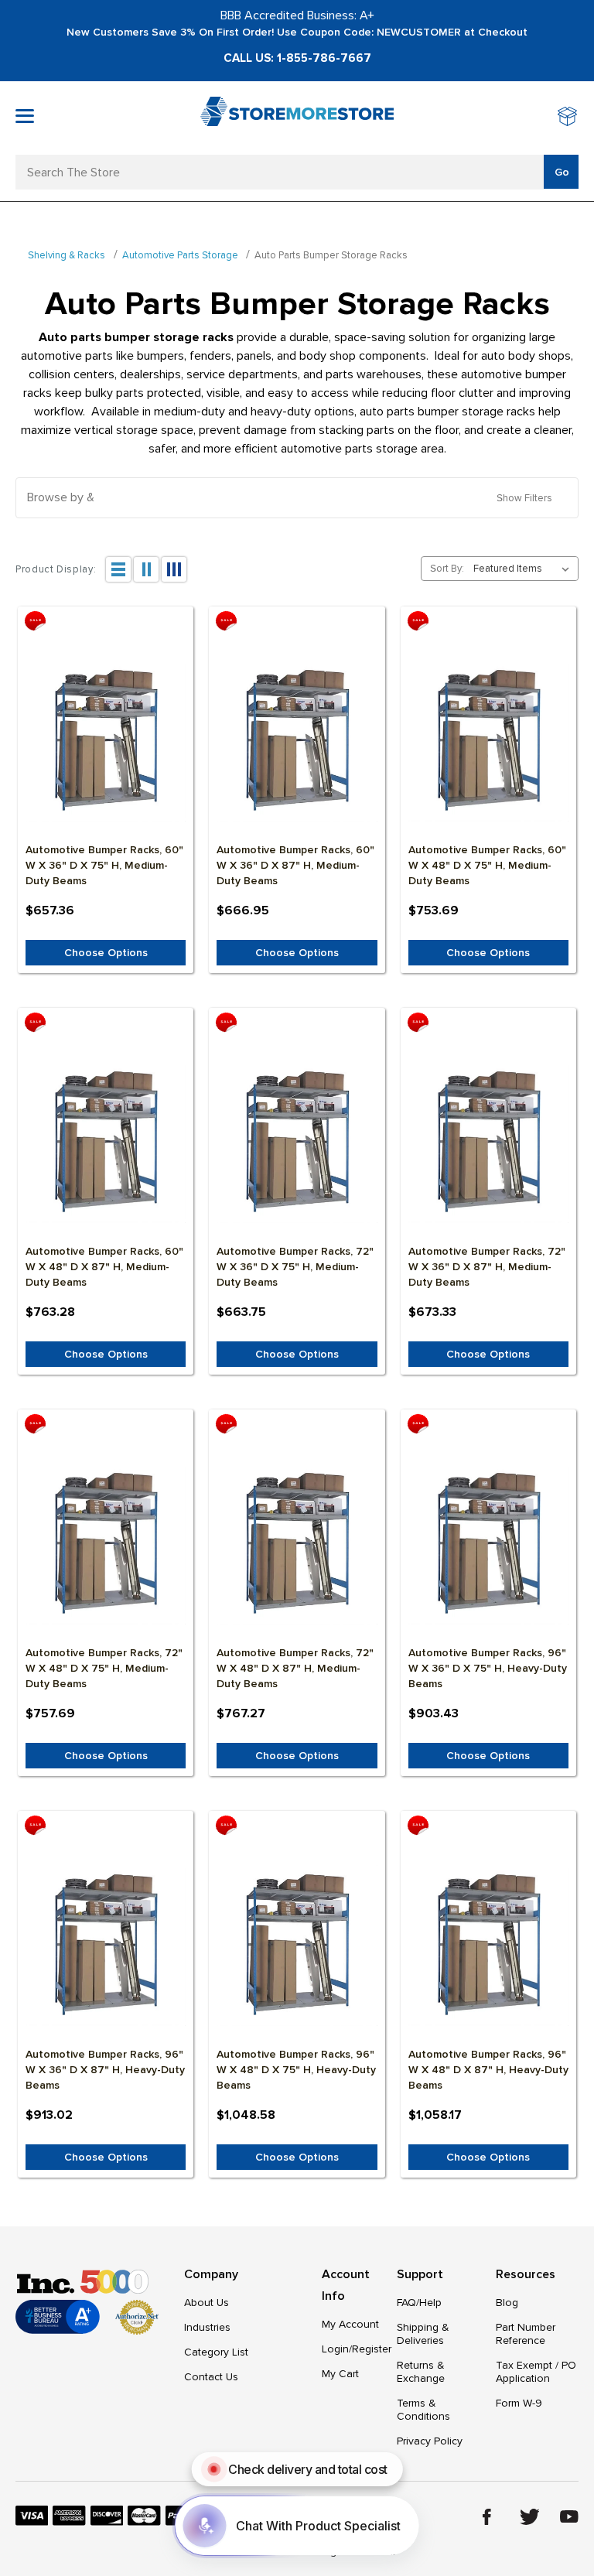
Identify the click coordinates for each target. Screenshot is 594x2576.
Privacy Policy (430, 2441)
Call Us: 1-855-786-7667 (297, 58)
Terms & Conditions (423, 2410)
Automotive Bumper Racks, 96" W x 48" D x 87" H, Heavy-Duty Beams (488, 2070)
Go (562, 172)
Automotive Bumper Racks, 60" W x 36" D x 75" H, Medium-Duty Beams (104, 865)
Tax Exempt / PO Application (536, 2372)
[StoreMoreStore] (297, 118)
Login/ (337, 2349)
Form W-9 (519, 2403)
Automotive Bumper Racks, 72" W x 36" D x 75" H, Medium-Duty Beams (295, 1267)
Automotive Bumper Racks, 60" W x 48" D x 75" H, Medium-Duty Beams (487, 865)
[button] (297, 498)
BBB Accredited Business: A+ (297, 15)
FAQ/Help (419, 2303)
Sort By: (447, 569)
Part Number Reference (526, 2334)
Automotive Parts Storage (180, 255)
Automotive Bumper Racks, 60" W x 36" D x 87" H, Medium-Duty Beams (295, 865)
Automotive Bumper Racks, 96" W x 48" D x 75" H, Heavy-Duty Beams (296, 2070)
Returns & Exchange (421, 2372)
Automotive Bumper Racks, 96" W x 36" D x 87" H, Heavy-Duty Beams (105, 2070)
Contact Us (211, 2377)
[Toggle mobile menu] (25, 116)
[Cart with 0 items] (568, 118)
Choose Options (106, 953)
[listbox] (524, 569)
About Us (207, 2303)
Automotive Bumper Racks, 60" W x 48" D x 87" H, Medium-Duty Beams (104, 1267)
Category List (216, 2352)
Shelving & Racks (67, 255)
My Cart (340, 2374)
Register (372, 2349)
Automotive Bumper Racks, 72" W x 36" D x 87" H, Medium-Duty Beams (487, 1267)
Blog (507, 2303)
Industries (207, 2327)
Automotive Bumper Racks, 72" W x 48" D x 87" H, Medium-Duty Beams (295, 1668)
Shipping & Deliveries (423, 2334)
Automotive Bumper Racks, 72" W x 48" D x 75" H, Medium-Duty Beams (104, 1668)
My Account (350, 2324)
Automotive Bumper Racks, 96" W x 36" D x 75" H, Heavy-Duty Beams (488, 1668)
